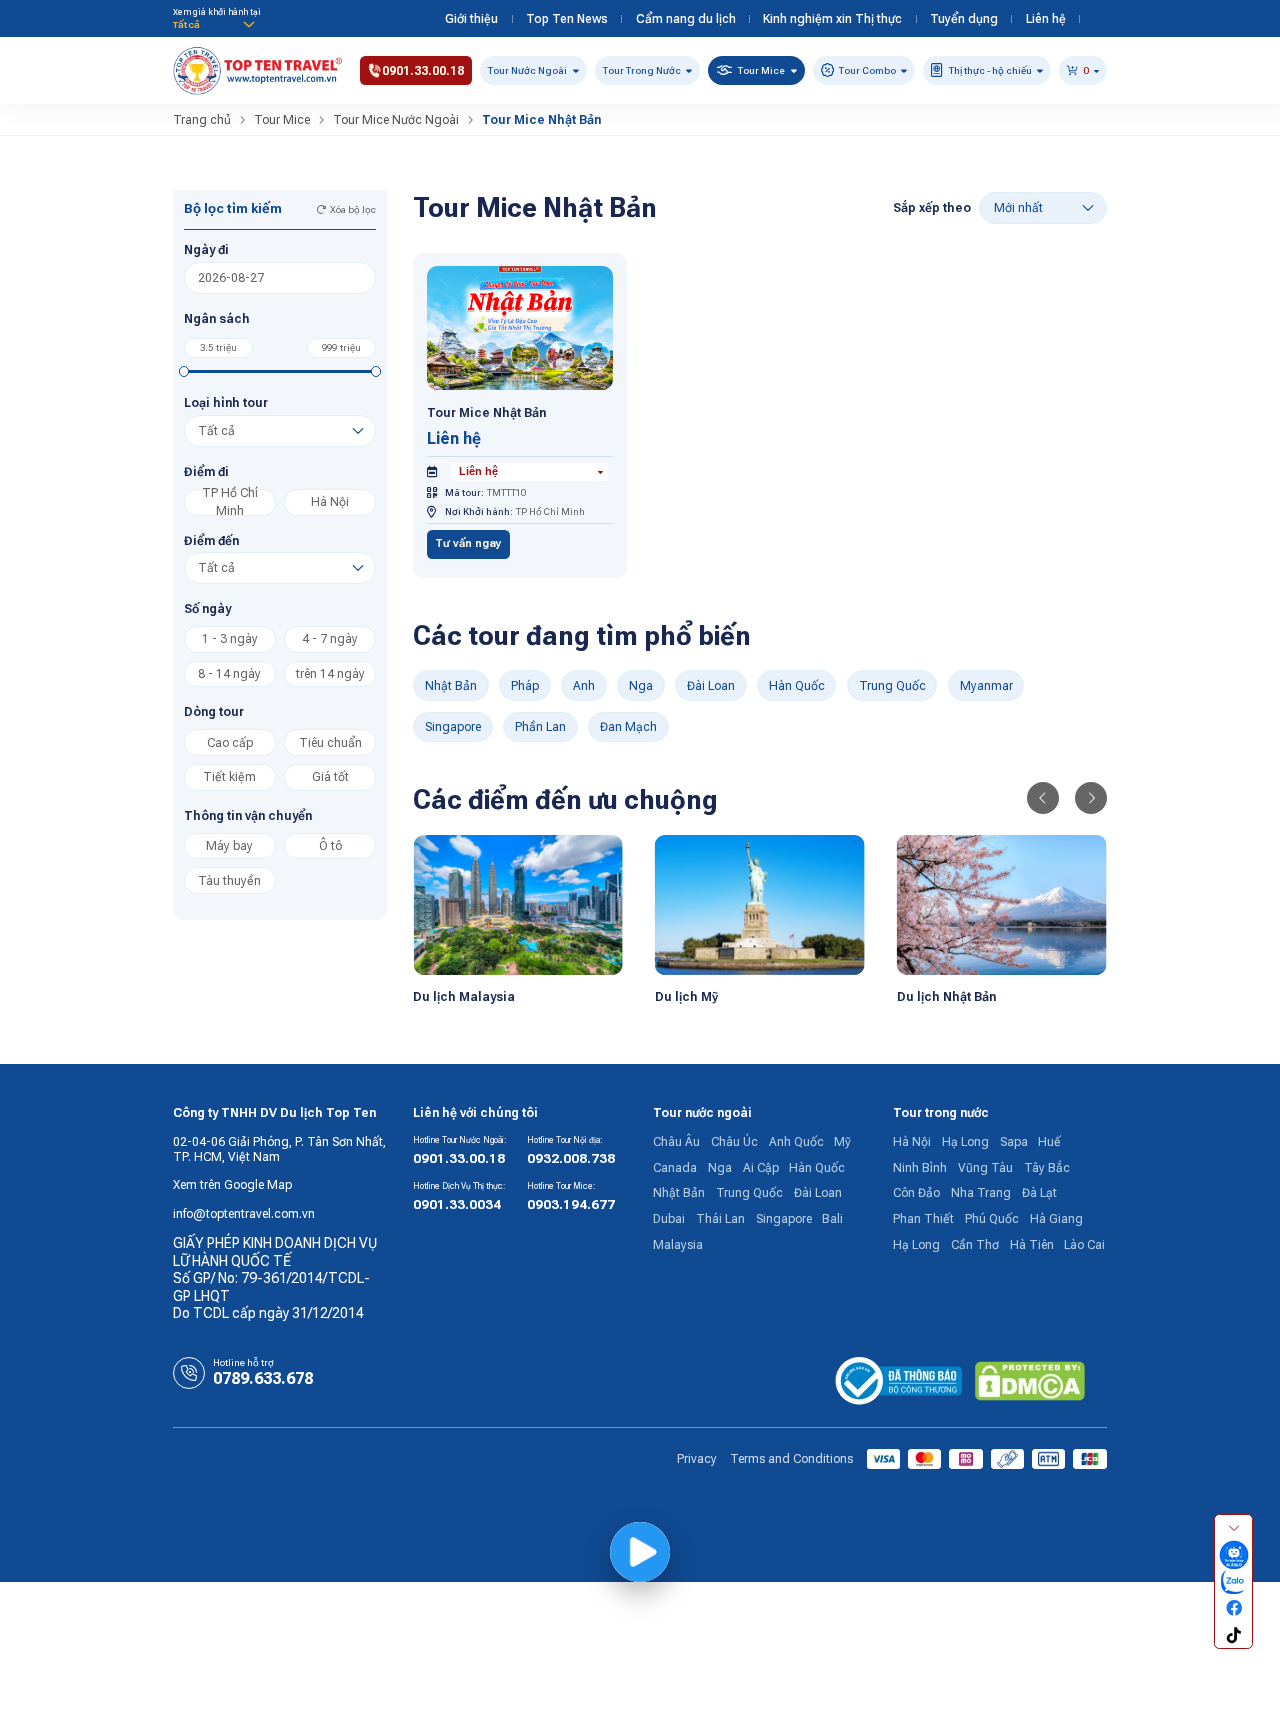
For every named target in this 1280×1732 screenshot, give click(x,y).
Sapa (1014, 1142)
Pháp (525, 686)
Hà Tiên (1032, 1245)
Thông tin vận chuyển (248, 816)
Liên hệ (1046, 19)
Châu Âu (676, 1142)
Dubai (669, 1219)
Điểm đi (206, 472)
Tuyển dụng (964, 19)
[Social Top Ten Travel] (1233, 1555)
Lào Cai (1084, 1245)
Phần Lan (540, 727)
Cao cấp (230, 743)
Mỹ (842, 1142)
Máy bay (229, 846)
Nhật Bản (451, 686)
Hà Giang (1056, 1219)
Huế (1049, 1142)
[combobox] (529, 471)
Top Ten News (567, 19)
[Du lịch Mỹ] (760, 904)
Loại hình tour (226, 403)
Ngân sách (217, 319)
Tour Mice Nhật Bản (486, 413)
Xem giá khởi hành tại (217, 12)
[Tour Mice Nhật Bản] (520, 327)
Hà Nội (330, 502)
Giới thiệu (471, 19)
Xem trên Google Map (232, 1185)
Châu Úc (734, 1142)
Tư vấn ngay (468, 543)
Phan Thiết (923, 1219)
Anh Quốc (796, 1142)
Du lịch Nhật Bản (946, 997)
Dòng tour (214, 712)
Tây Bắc (1047, 1168)
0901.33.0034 (457, 1204)
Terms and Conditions (791, 1459)
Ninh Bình (920, 1168)
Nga (641, 686)
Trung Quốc (892, 686)
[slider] (184, 371)
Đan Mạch (628, 727)
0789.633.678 (263, 1378)
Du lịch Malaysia (464, 997)
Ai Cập (761, 1168)
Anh (584, 686)
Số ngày (207, 609)
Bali (832, 1219)
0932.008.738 (571, 1158)
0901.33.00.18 (459, 1158)
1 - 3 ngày (230, 639)
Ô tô (330, 846)
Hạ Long (965, 1142)
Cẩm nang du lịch (686, 19)
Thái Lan (720, 1219)
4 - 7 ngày (330, 639)
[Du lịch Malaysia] (518, 904)
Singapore (453, 727)
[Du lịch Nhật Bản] (1002, 904)
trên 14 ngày (330, 674)
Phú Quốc (992, 1219)
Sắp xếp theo (932, 208)
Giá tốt (330, 777)
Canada (675, 1168)
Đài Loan (711, 686)
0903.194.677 (571, 1204)
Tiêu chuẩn (330, 743)
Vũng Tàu (985, 1168)
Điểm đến (211, 541)
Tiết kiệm (229, 777)
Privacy (697, 1459)
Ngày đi (206, 250)
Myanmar (986, 686)
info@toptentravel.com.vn (244, 1214)
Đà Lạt (1039, 1193)
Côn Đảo (916, 1193)
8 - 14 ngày (229, 674)
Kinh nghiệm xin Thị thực (832, 19)
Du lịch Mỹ (686, 997)
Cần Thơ (975, 1245)
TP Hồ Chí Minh (230, 502)
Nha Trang (981, 1193)
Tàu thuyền (229, 881)
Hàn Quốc (797, 686)
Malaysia (678, 1245)
